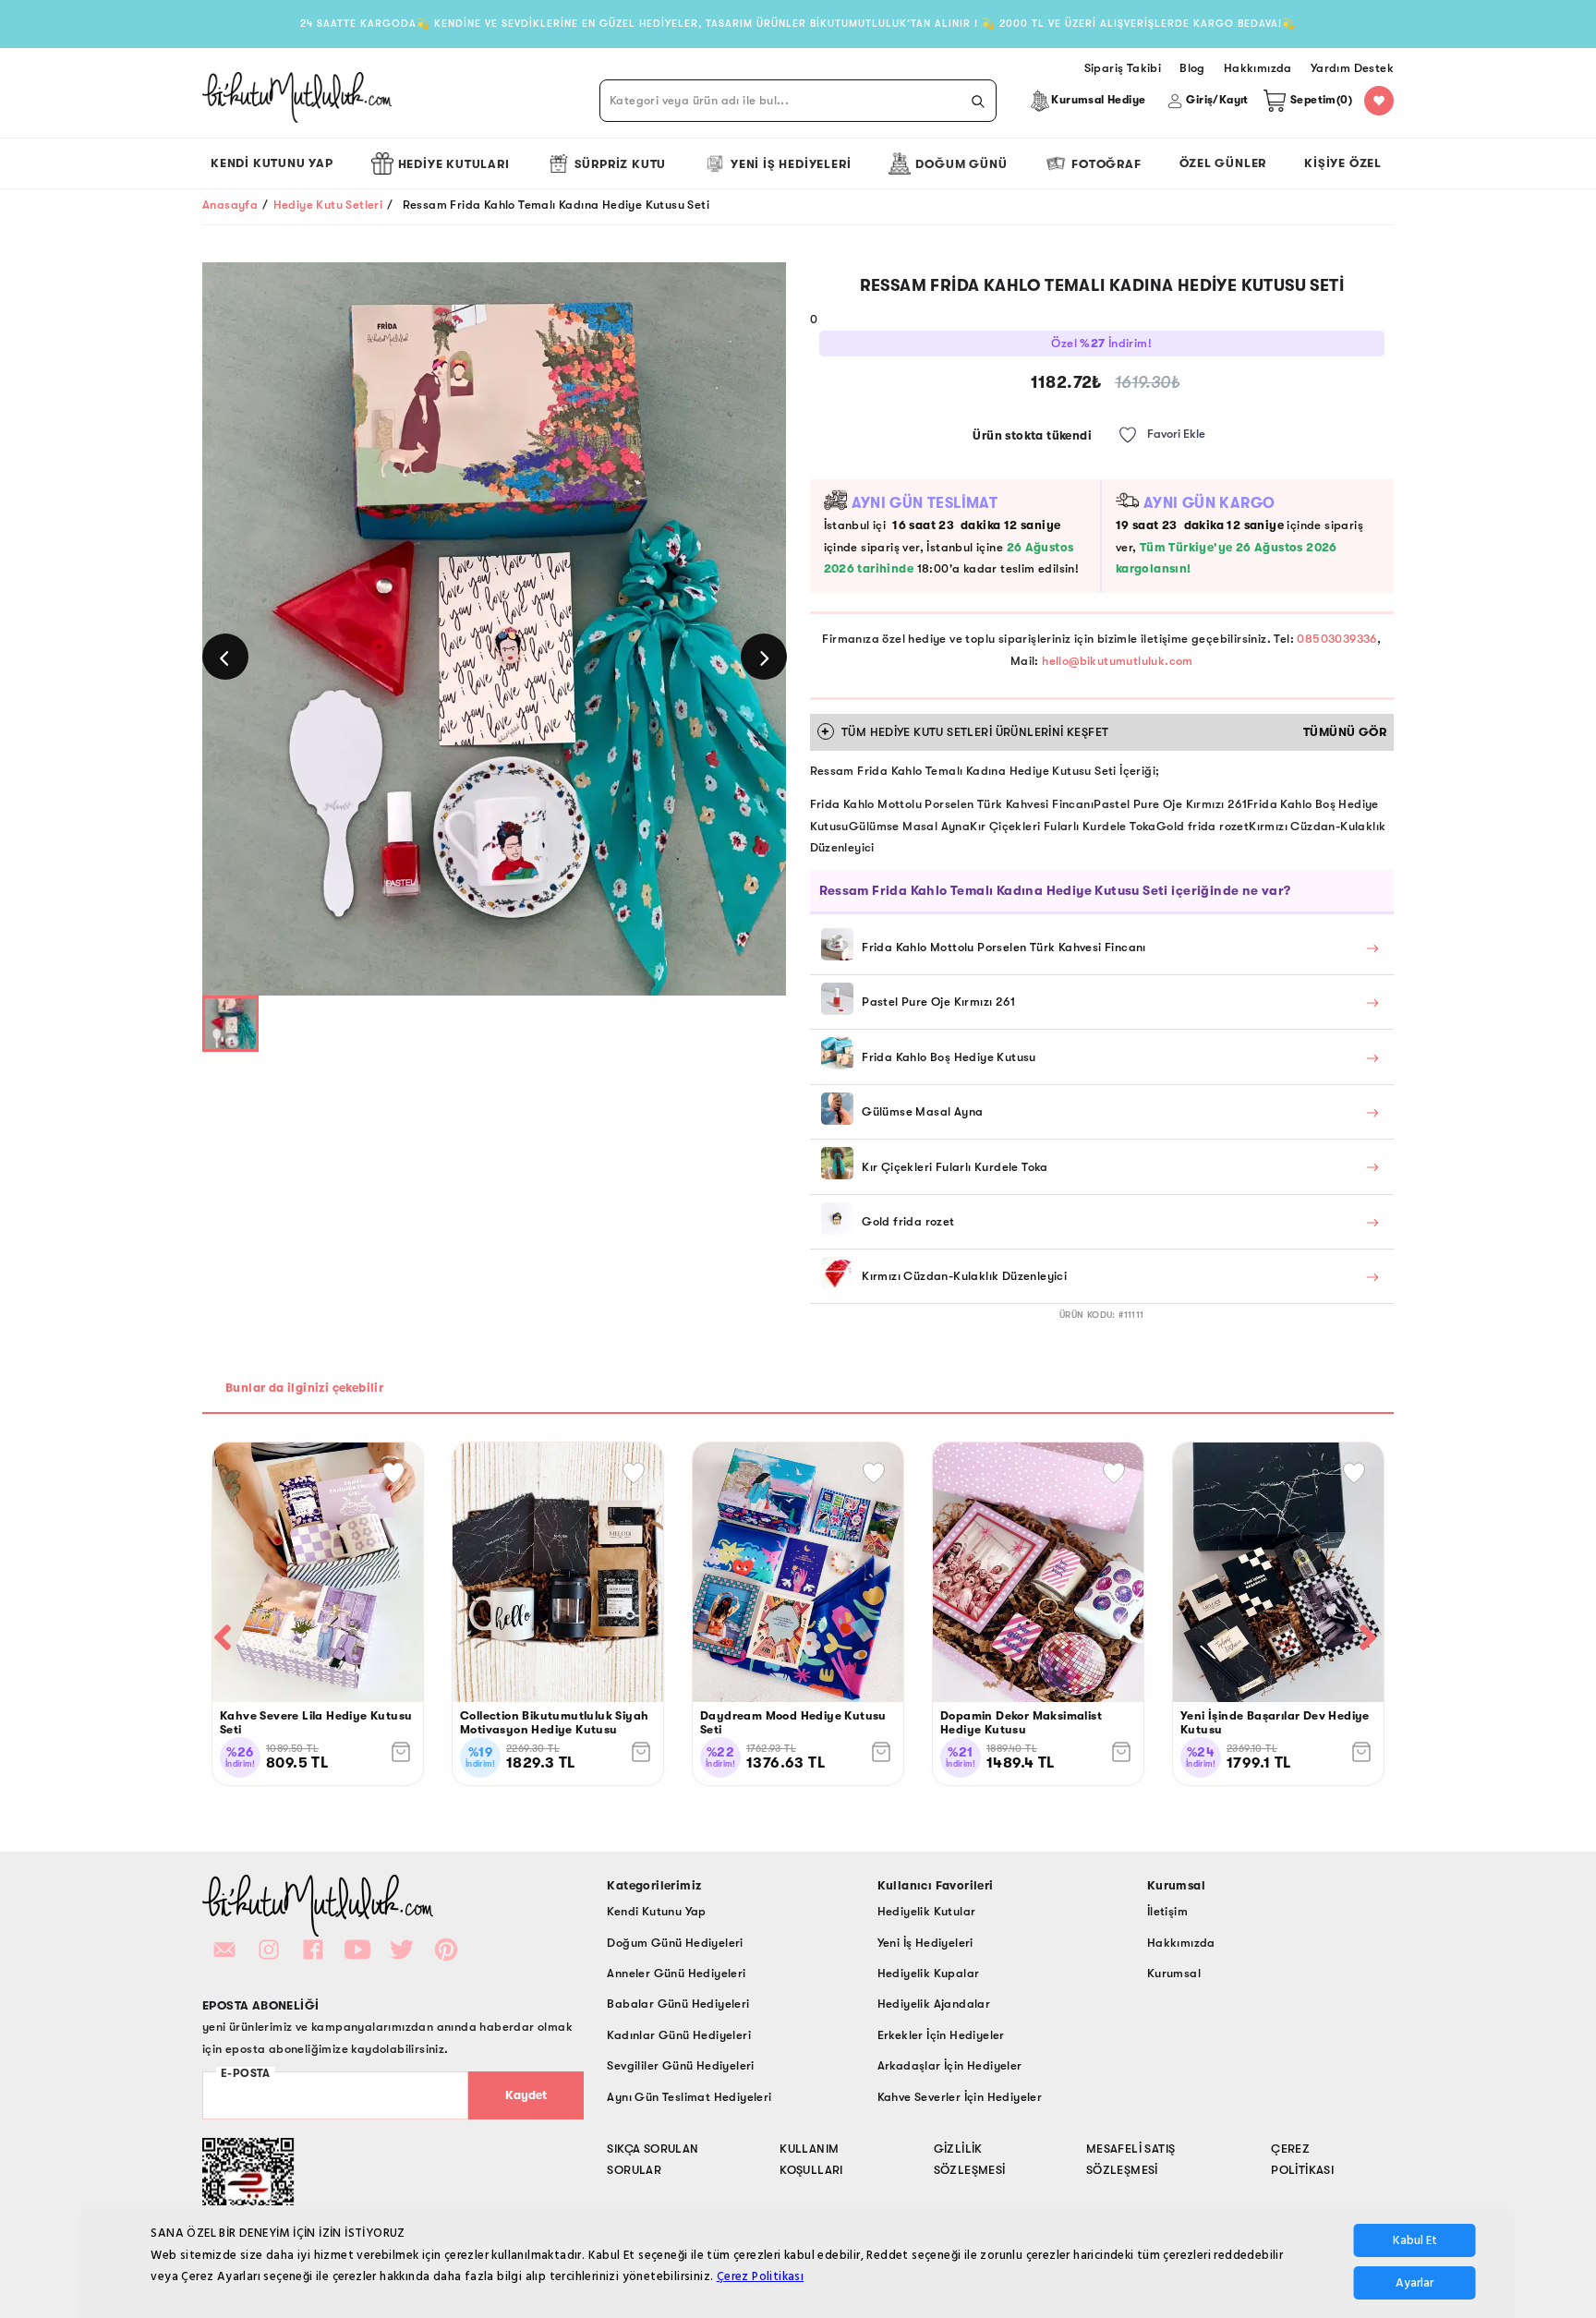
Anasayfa (230, 205)
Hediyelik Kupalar (929, 1973)
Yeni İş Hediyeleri (791, 164)
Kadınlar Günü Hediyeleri (679, 2035)
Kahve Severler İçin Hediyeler (960, 2097)
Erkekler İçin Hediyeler (941, 2035)
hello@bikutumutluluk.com (1118, 661)
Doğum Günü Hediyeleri (675, 1943)
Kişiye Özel (1343, 163)
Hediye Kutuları (454, 164)
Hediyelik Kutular (927, 1911)
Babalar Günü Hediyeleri (678, 2004)
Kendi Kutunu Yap (272, 163)
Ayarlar (1415, 2283)
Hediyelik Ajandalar (934, 2004)
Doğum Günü (961, 164)
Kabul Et (1415, 2240)
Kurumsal (1174, 1973)
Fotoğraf (1106, 164)
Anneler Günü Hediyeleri (676, 1973)
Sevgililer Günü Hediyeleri (680, 2065)
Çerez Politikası (760, 2276)
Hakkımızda (1181, 1943)
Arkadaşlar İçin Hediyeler (950, 2065)
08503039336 (1336, 639)
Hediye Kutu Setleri (328, 205)
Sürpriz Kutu (621, 164)
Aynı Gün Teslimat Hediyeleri (689, 2097)
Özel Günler (1223, 163)
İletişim (1167, 1911)
